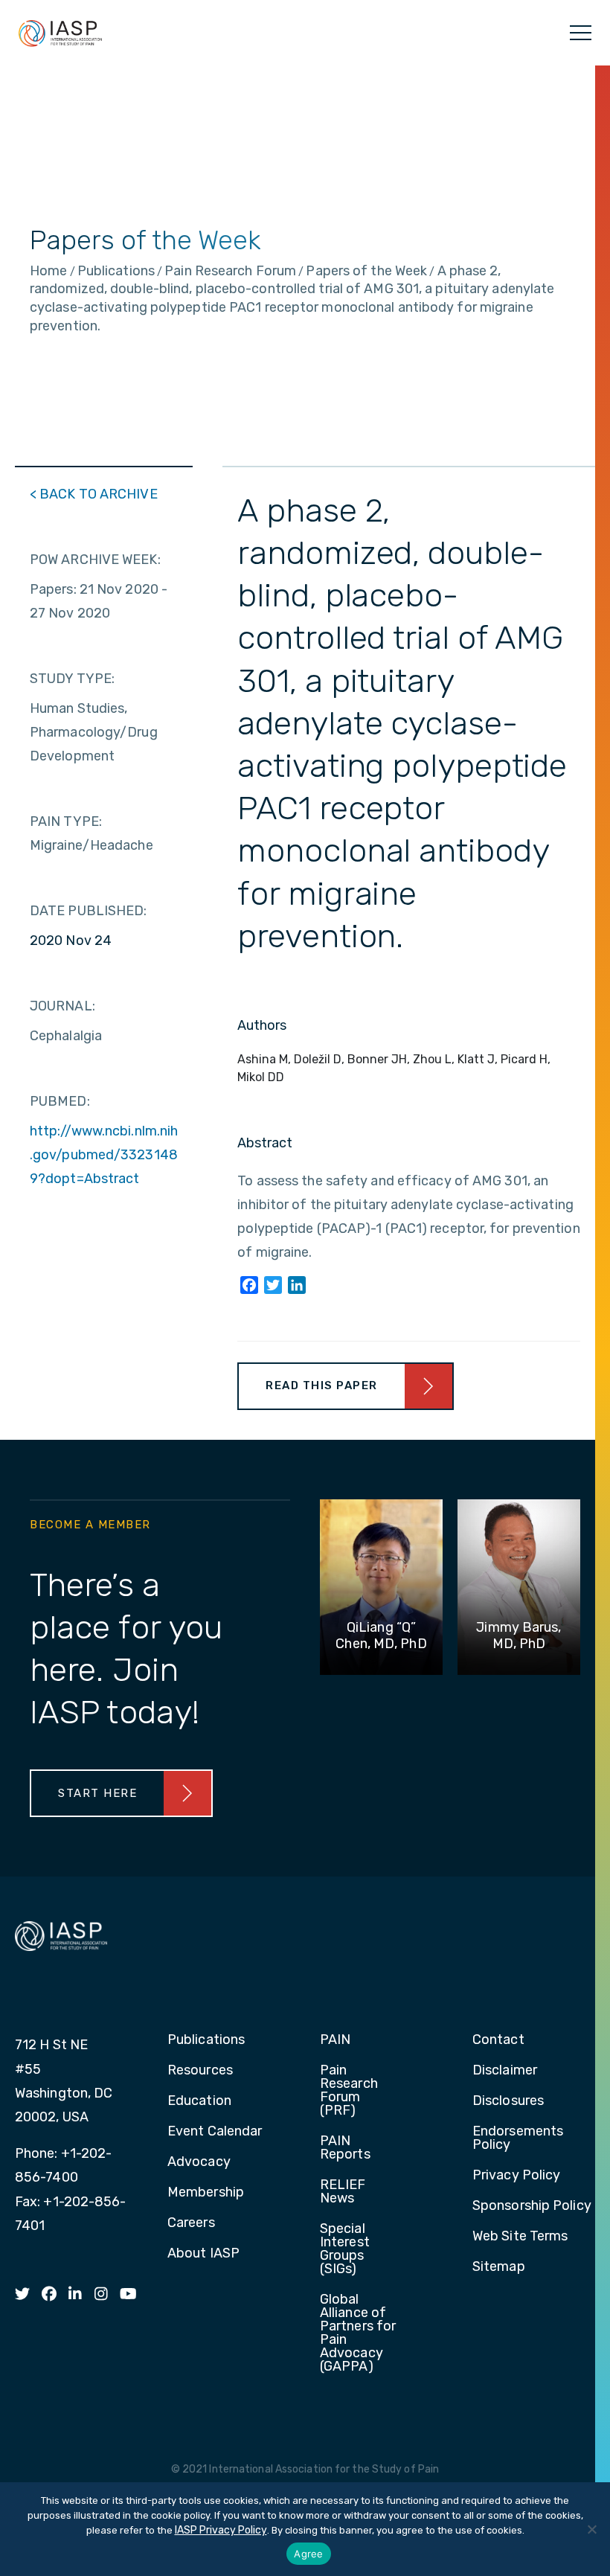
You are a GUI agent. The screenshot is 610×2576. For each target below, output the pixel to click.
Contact (498, 2040)
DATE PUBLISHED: (89, 911)
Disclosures (508, 2101)
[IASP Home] (60, 33)
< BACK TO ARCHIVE (94, 494)
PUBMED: (60, 1101)
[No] (591, 2529)
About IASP (203, 2254)
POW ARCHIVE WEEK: (95, 560)
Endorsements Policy (518, 2138)
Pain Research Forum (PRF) (349, 2091)
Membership (206, 2193)
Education (199, 2101)
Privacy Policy (516, 2176)
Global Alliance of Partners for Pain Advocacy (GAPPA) (358, 2333)
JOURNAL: (62, 1006)
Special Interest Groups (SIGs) (345, 2249)
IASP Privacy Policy (221, 2530)
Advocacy (199, 2162)
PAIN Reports (345, 2148)
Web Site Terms (520, 2237)
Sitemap (499, 2267)
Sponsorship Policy (532, 2206)
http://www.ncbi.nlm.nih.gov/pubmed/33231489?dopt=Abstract (104, 1155)
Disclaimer (505, 2071)
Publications (206, 2040)
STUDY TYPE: (72, 679)
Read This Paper (322, 1385)
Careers (191, 2223)
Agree (308, 2554)
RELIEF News (343, 2192)
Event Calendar (215, 2132)
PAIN (335, 2040)
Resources (200, 2071)
